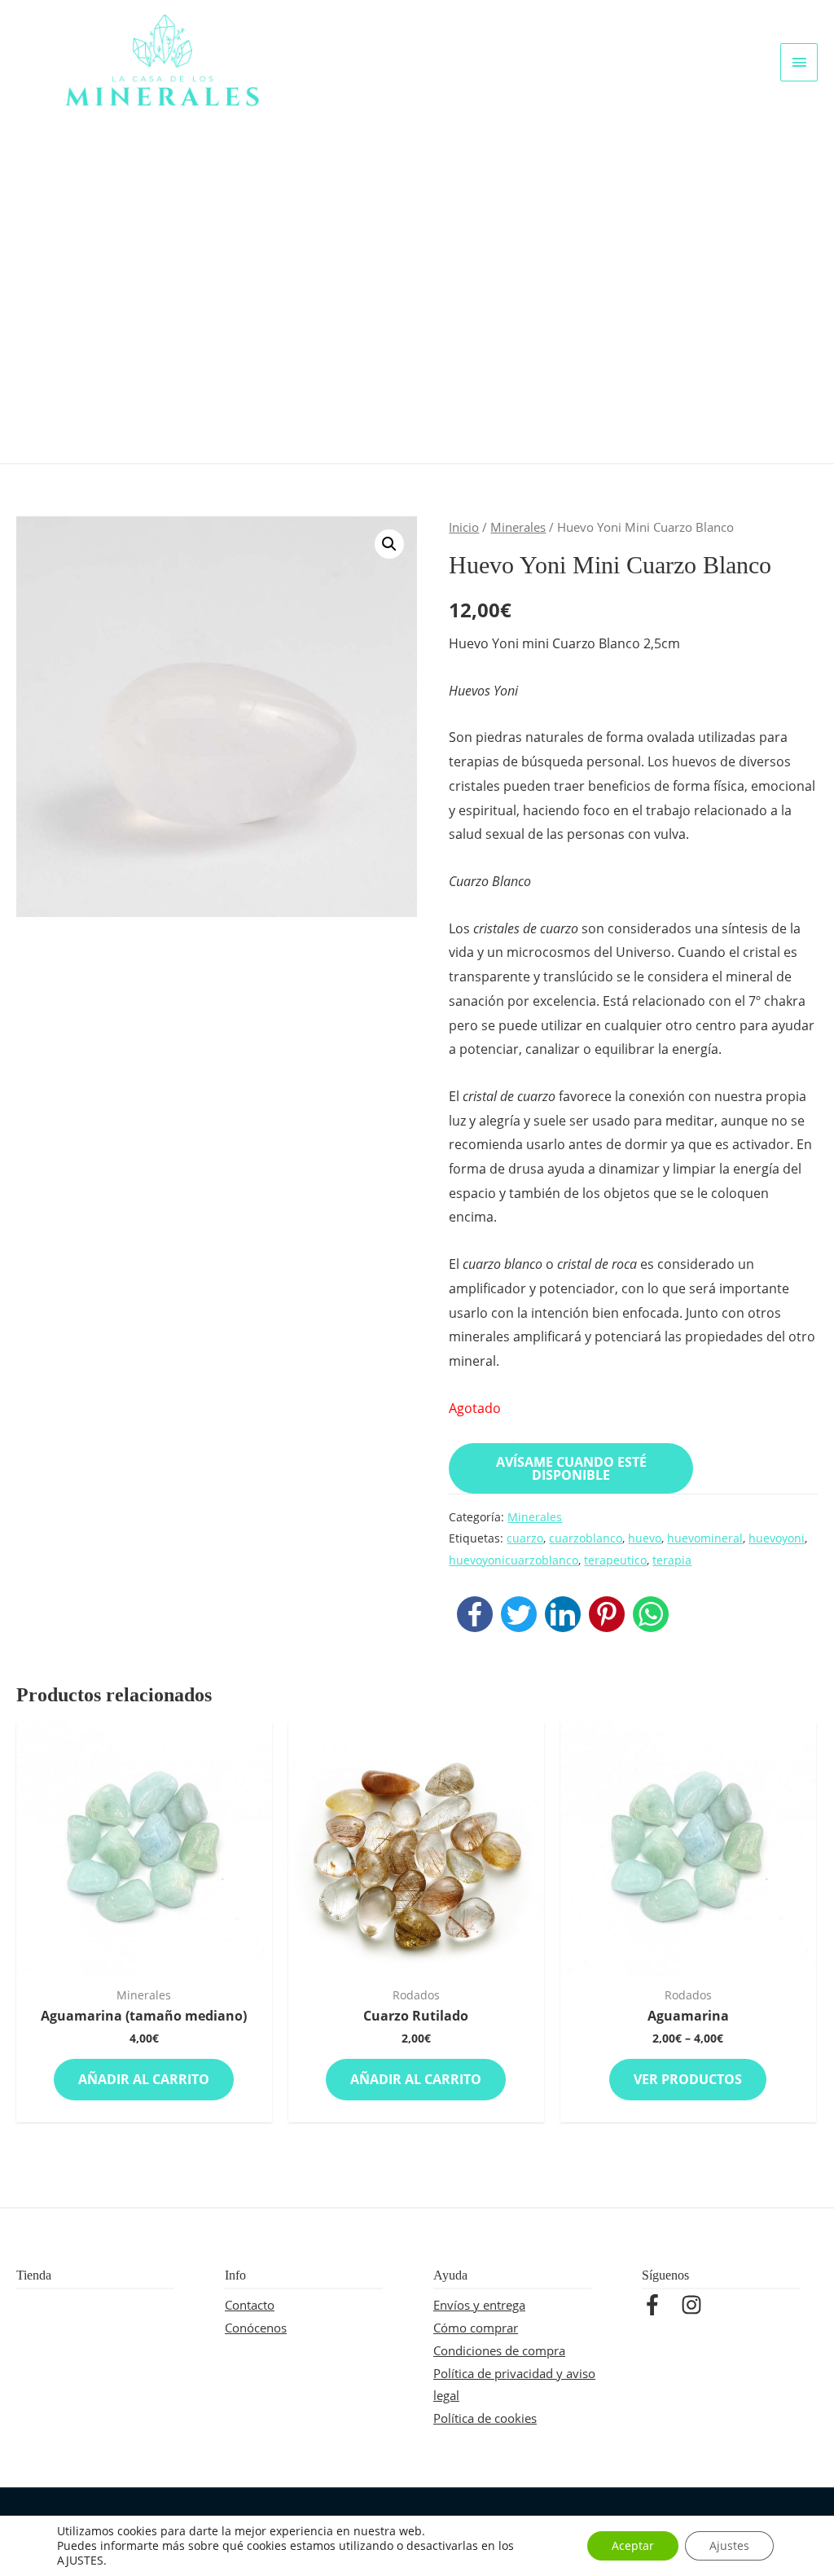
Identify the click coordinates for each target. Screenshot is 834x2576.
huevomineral (705, 1538)
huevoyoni (777, 1538)
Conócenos (256, 2328)
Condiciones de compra (499, 2350)
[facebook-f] (660, 2305)
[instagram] (695, 2305)
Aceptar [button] (633, 2545)
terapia (672, 1560)
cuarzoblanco (586, 1538)
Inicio (464, 527)
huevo (645, 1538)
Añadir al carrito (144, 2079)
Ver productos (688, 2079)
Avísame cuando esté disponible (571, 1468)
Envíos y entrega (479, 2305)
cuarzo (525, 1538)
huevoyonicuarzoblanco (514, 1560)
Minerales (518, 527)
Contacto (250, 2305)
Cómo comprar (476, 2328)
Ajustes (729, 2545)
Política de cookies (485, 2418)
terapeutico (615, 1560)
